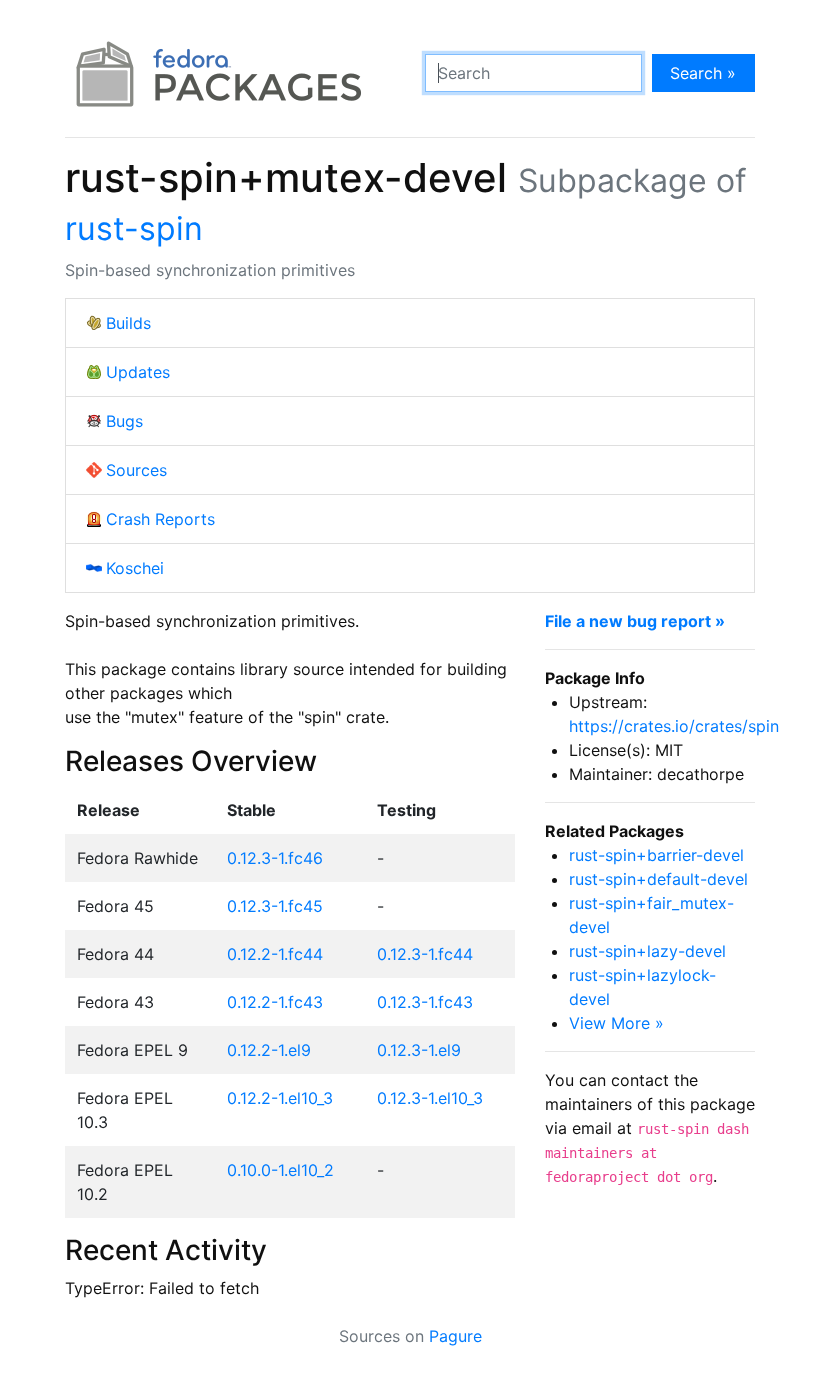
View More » (616, 1023)
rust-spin (134, 228)
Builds (128, 323)
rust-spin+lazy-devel (647, 951)
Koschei (135, 568)
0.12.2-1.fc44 (275, 954)
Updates (138, 372)
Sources (136, 470)
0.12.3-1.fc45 (275, 906)
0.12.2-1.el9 (269, 1050)
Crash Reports (160, 519)
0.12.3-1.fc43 (425, 1002)
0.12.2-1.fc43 (275, 1002)
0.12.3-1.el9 (419, 1050)
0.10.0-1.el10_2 (280, 1170)
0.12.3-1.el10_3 (430, 1098)
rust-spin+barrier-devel (656, 855)
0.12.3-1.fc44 (425, 954)
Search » (703, 73)
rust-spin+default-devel (658, 879)
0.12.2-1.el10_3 (280, 1098)
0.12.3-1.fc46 (275, 858)
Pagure (455, 1336)
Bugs (124, 421)
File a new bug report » (635, 621)
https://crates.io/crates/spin (674, 726)
